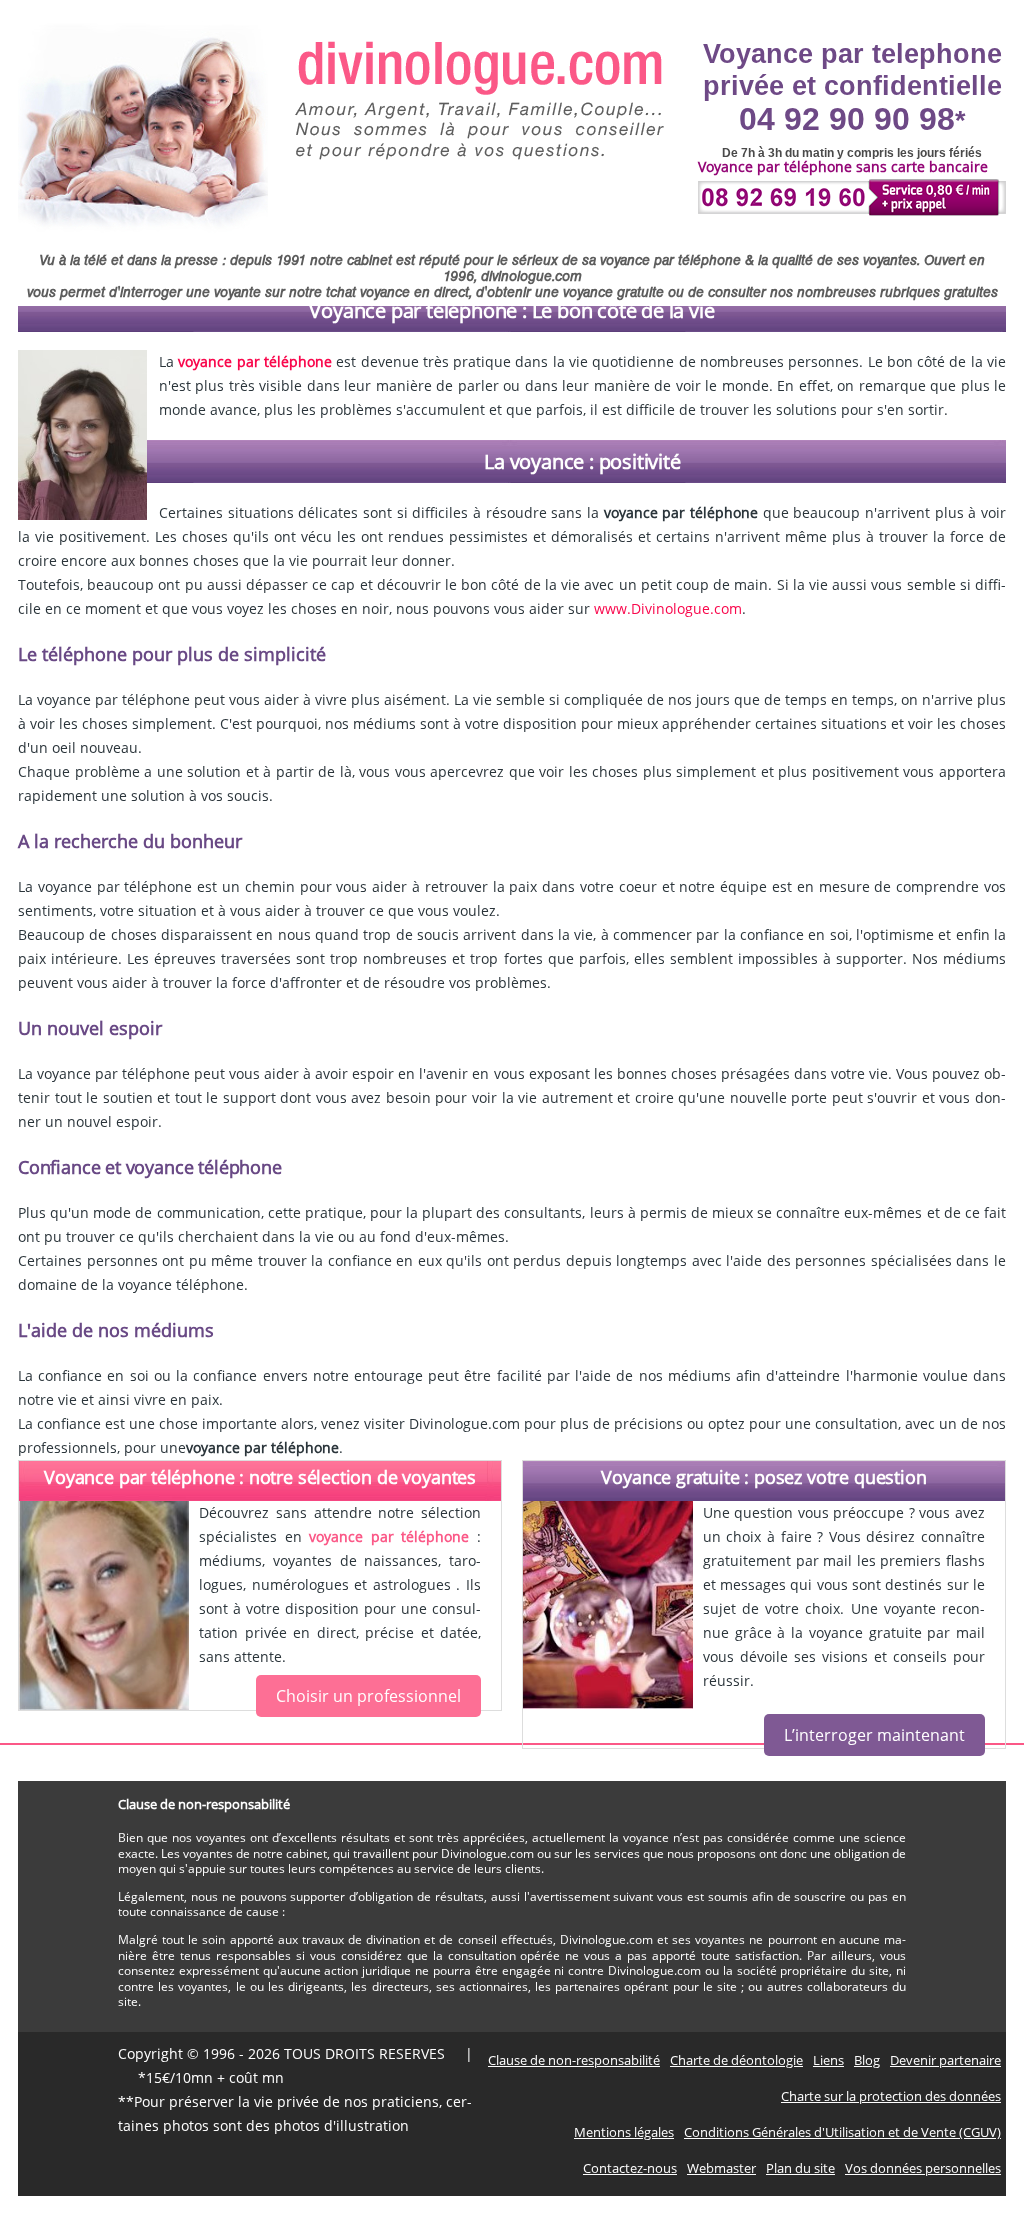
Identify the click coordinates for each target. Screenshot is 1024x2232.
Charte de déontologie (736, 2060)
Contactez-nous (630, 2168)
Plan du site (800, 2168)
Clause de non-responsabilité (574, 2060)
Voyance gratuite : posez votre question (763, 1477)
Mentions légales (624, 2132)
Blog (867, 2060)
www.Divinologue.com (668, 608)
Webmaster (721, 2168)
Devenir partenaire (945, 2060)
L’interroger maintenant (874, 1735)
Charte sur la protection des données (891, 2096)
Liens (828, 2060)
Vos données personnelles (923, 2168)
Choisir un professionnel (368, 1696)
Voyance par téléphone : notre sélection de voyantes (260, 1477)
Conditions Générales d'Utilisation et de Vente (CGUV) (842, 2132)
